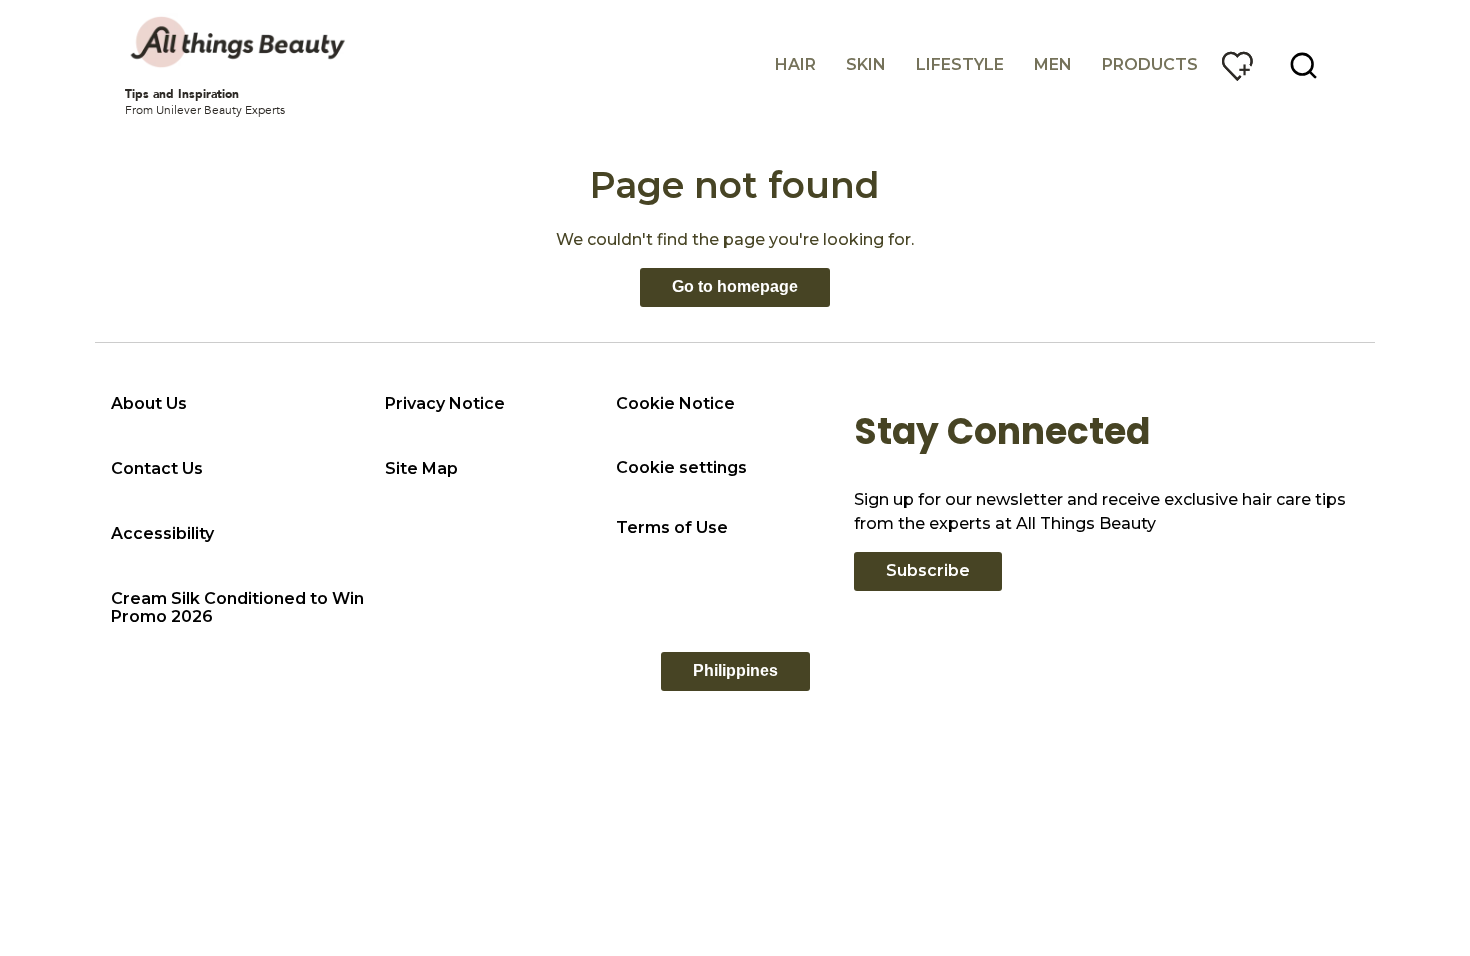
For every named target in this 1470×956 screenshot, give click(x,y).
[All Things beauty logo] (240, 42)
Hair (795, 64)
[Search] (1304, 66)
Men (1053, 64)
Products (1150, 64)
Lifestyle (960, 64)
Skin (866, 64)
